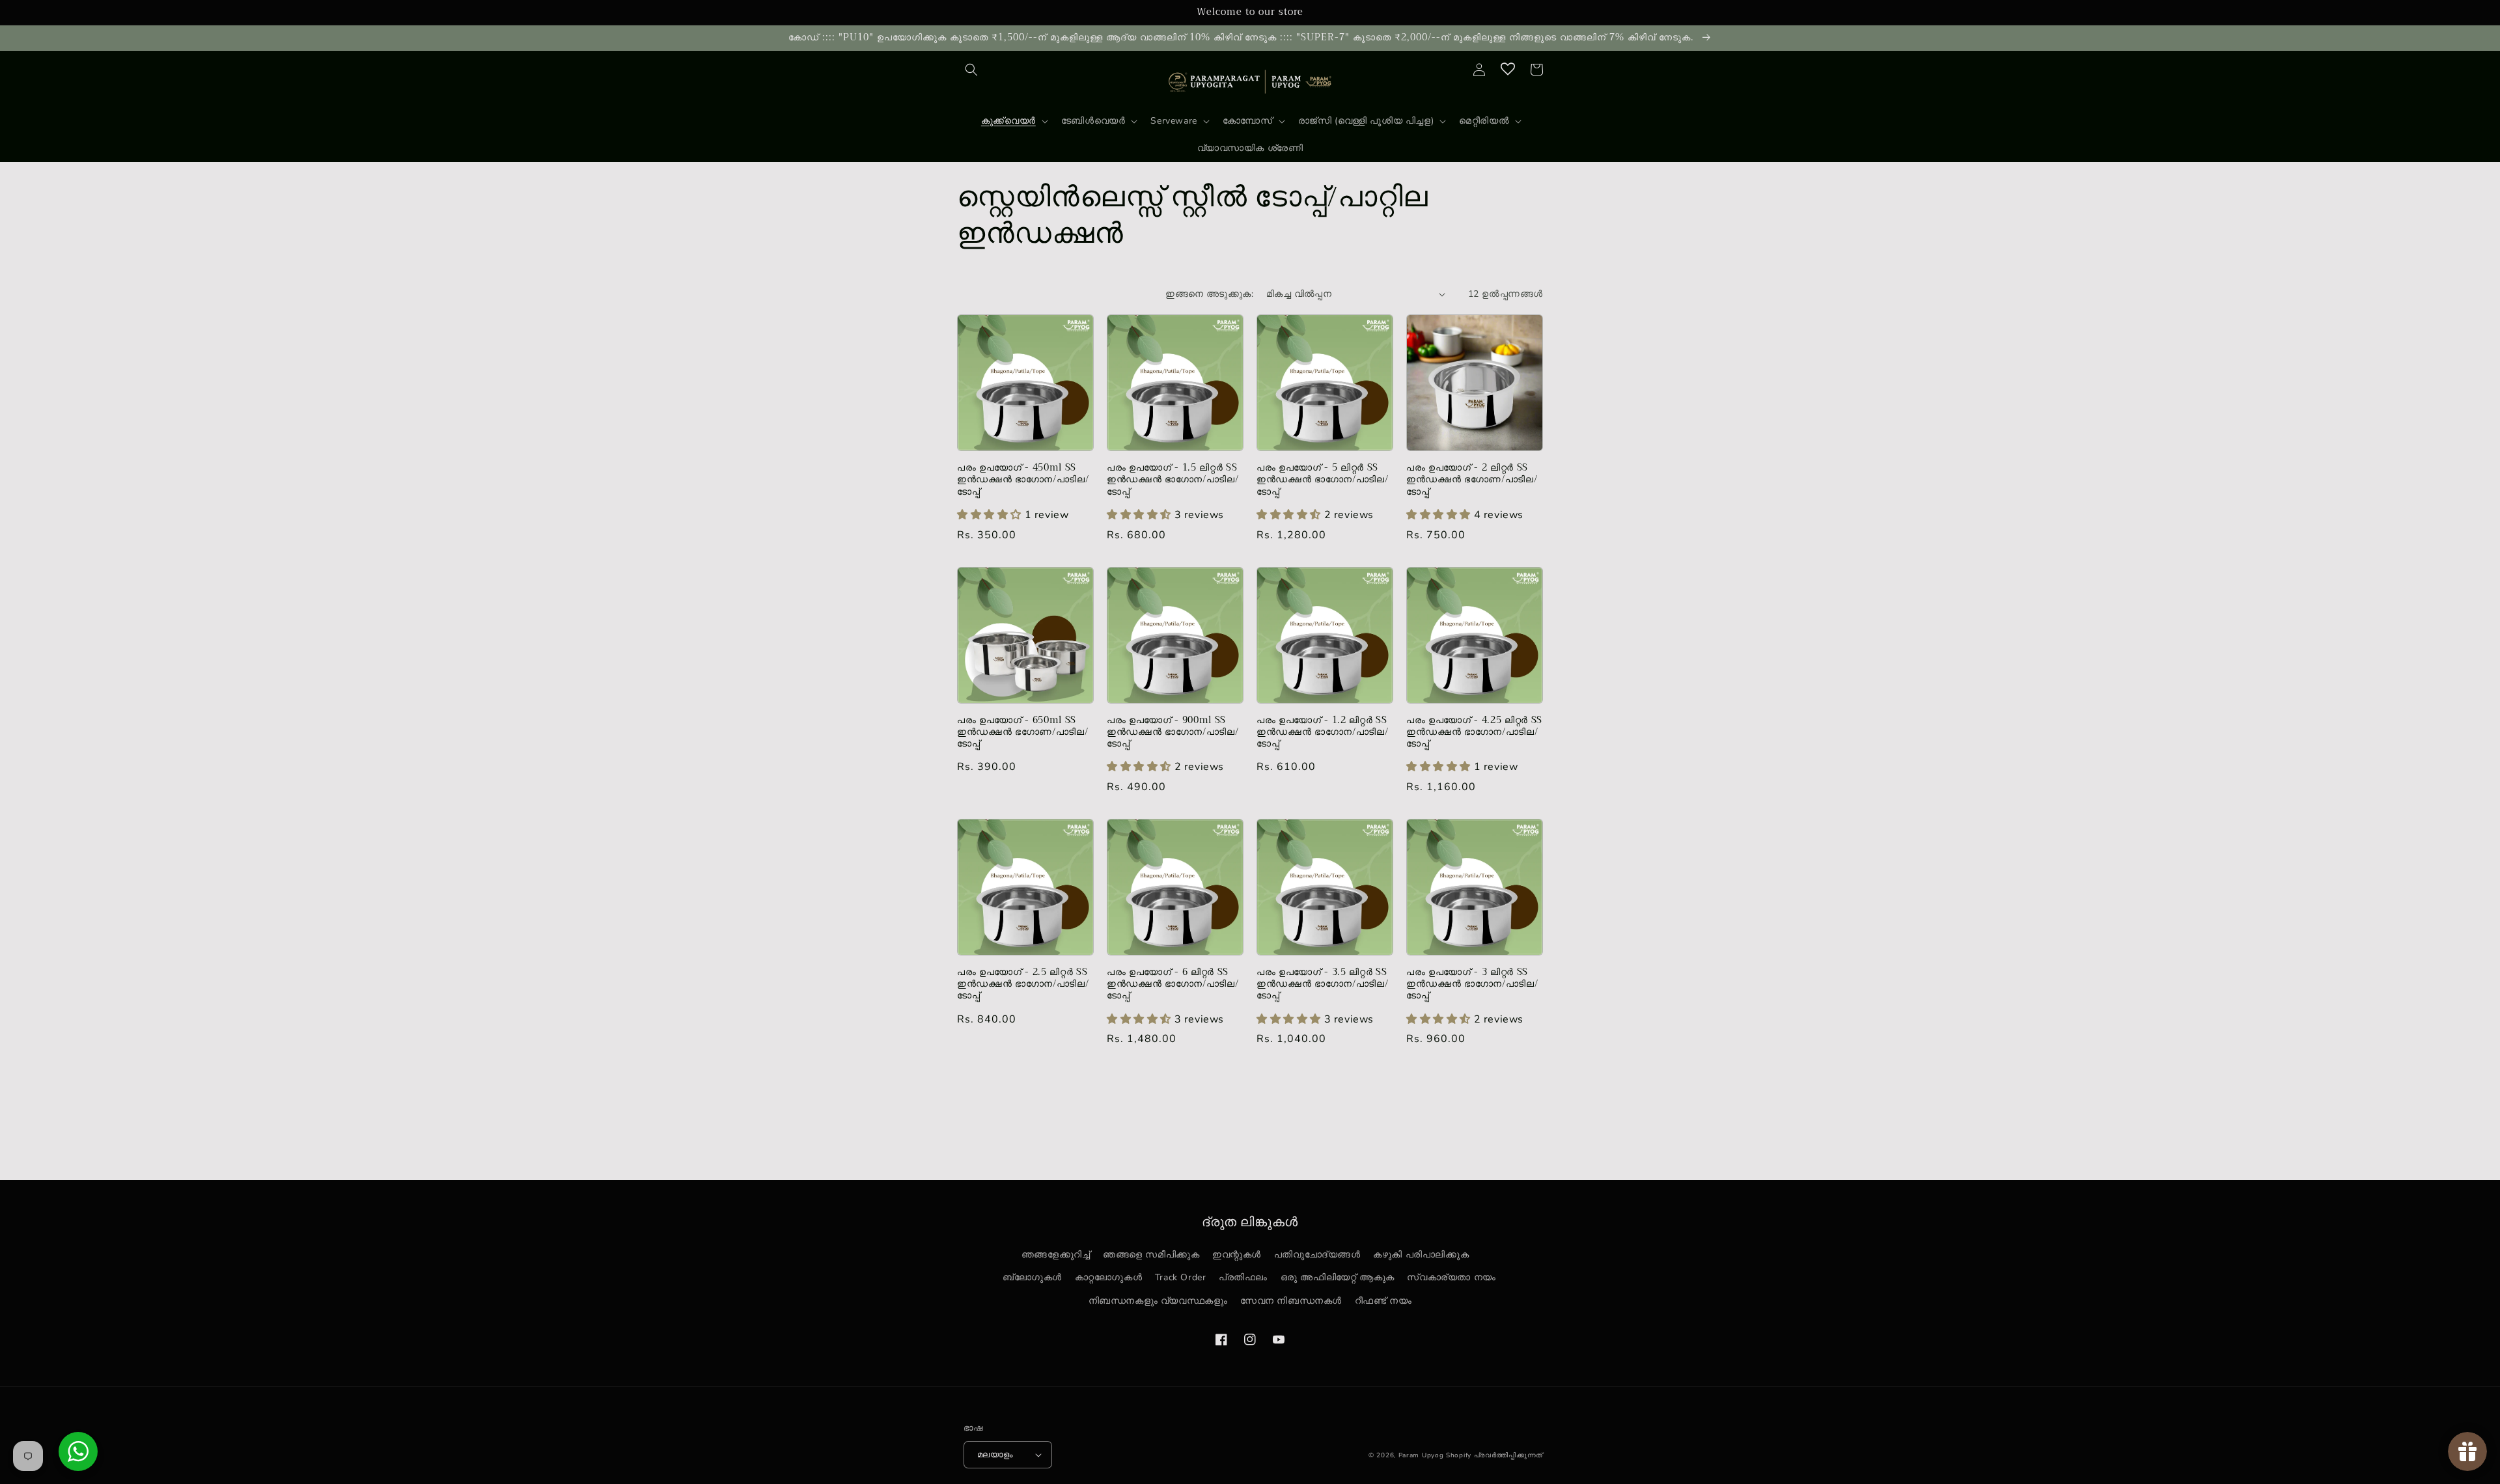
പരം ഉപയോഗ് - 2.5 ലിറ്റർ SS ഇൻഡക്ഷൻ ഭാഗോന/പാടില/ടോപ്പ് (1023, 984)
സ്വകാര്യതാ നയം (1451, 1277)
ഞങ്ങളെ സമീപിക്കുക (1151, 1255)
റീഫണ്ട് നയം (1383, 1301)
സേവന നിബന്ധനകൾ (1291, 1301)
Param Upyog (1421, 1455)
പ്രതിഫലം (1243, 1277)
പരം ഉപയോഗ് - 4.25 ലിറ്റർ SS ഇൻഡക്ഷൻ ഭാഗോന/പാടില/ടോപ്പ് (1474, 733)
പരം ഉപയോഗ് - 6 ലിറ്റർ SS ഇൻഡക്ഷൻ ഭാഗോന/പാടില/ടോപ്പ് (1173, 984)
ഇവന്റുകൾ (1237, 1255)
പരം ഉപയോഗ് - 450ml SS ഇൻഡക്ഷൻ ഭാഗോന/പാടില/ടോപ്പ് (1023, 480)
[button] (971, 70)
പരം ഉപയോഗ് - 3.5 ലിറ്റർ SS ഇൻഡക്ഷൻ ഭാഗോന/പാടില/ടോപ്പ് (1322, 984)
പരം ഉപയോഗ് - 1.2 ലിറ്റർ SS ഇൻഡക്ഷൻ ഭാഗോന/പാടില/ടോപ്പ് (1322, 733)
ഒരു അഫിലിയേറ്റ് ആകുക (1338, 1277)
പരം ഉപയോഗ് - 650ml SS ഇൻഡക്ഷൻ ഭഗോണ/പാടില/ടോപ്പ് (1022, 733)
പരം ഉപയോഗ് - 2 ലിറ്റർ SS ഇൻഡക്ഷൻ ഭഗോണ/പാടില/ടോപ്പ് (1472, 480)
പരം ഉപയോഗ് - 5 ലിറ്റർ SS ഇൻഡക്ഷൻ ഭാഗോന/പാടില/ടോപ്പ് (1322, 480)
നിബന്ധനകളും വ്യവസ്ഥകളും (1158, 1301)
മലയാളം (995, 1455)
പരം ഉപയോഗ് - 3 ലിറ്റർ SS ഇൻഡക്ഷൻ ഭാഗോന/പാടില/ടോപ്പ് (1472, 984)
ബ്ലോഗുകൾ (1032, 1277)
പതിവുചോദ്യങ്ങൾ (1317, 1255)
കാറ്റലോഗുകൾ (1109, 1277)
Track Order (1181, 1277)
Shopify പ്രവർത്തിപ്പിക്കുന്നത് (1494, 1455)
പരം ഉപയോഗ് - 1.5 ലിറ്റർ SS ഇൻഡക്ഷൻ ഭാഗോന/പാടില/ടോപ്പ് (1173, 480)
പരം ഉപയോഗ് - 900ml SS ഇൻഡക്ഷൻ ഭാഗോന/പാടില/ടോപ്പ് (1173, 733)
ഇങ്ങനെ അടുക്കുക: (1209, 294)
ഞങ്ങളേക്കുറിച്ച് (1056, 1255)
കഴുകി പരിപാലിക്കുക (1421, 1255)
